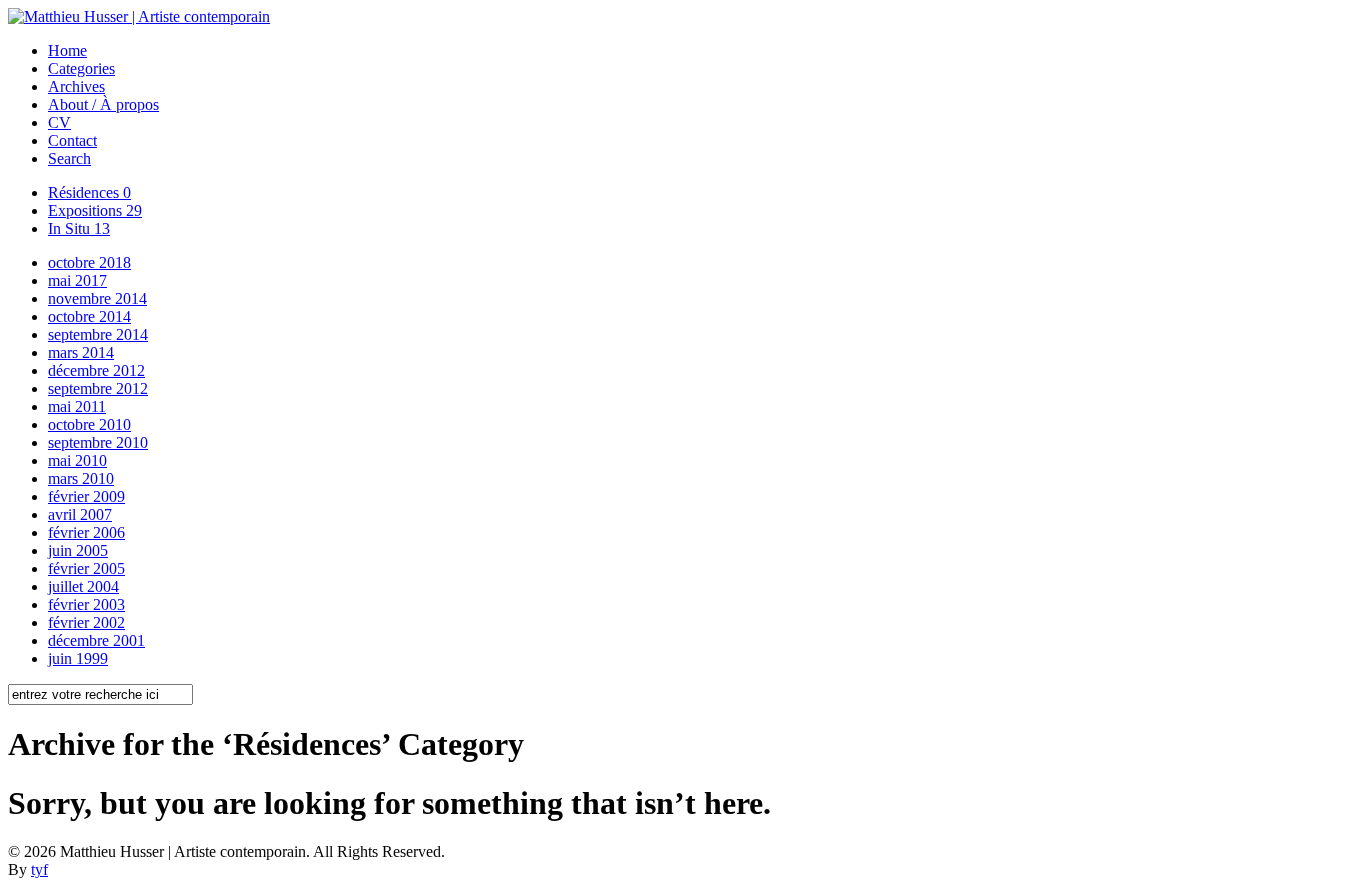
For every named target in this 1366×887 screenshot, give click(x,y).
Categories (81, 68)
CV (59, 122)
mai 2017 (77, 280)
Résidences (89, 192)
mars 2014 (81, 352)
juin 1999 (78, 658)
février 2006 (86, 532)
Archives (76, 86)
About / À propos (103, 104)
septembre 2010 (98, 442)
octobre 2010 (89, 424)
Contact (72, 140)
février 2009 (86, 496)
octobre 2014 (89, 316)
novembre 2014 (97, 298)
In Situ (79, 228)
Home (67, 50)
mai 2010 (77, 460)
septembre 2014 (98, 334)
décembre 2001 (96, 640)
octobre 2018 (89, 262)
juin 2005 (78, 550)
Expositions (95, 210)
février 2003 (86, 604)
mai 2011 (77, 406)
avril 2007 (80, 514)
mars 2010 (81, 478)
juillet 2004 (83, 586)
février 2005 (86, 568)
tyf (39, 869)
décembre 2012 (96, 370)
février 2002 (86, 622)
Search (69, 158)
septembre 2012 (98, 388)
